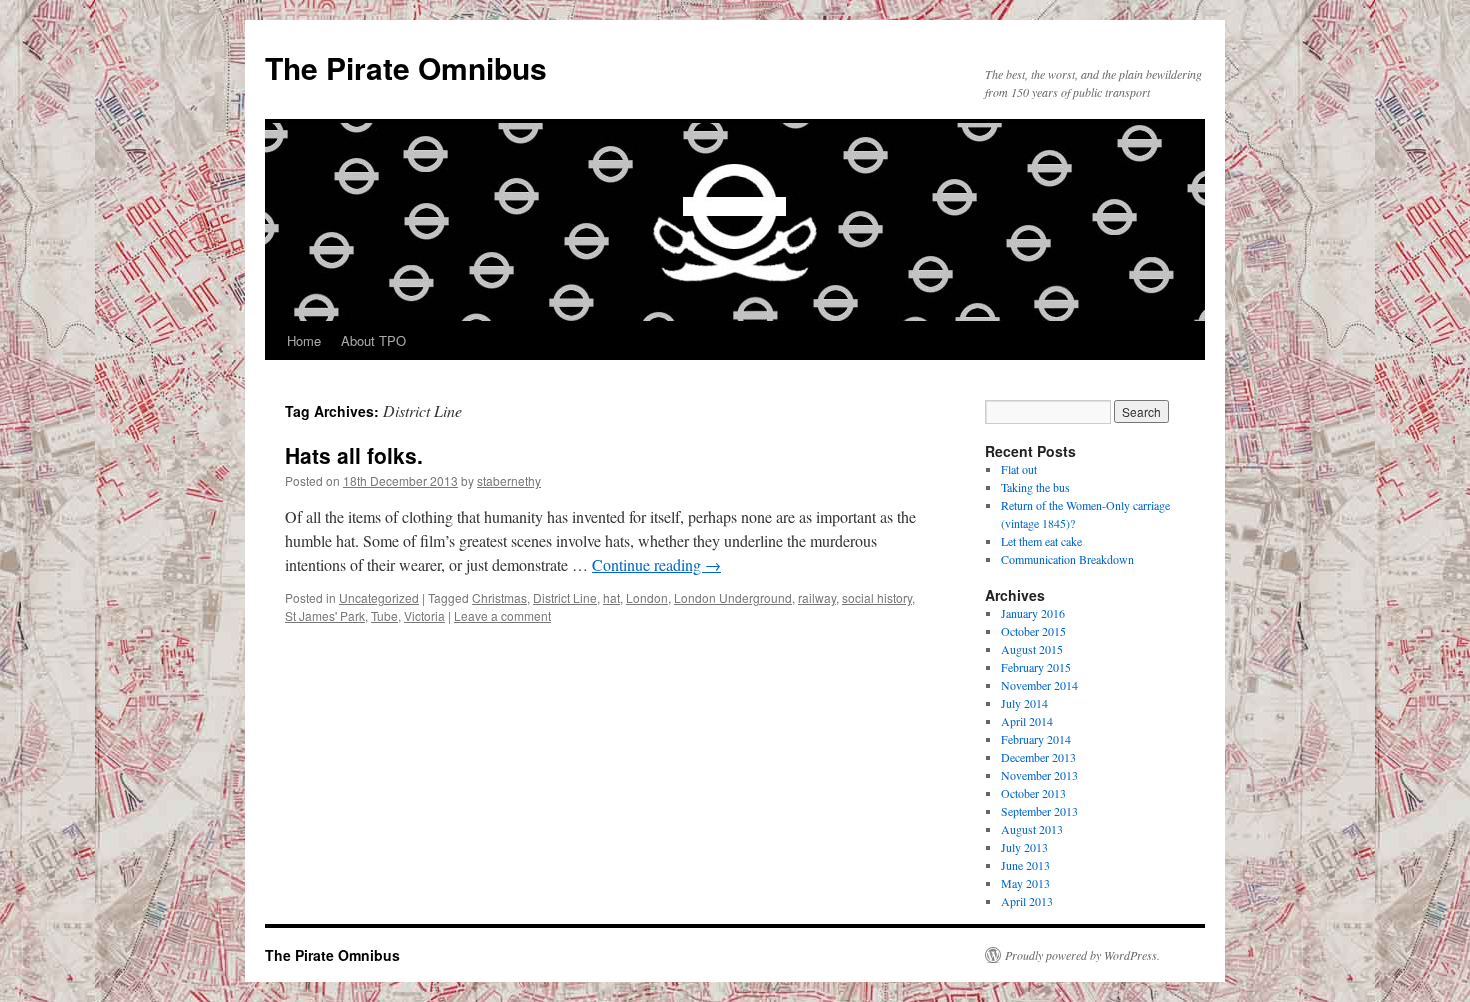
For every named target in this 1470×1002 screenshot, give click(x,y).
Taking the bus (1035, 487)
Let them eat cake (1041, 541)
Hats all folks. (354, 455)
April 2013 (1027, 901)
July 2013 (1024, 847)
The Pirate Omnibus (406, 67)
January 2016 (1033, 613)
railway (817, 597)
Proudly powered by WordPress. (1082, 955)
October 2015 (1033, 631)
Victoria (424, 615)
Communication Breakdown (1067, 559)
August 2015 (1032, 649)
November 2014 (1039, 685)
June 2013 (1025, 865)
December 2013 (1038, 757)
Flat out (1019, 469)
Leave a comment (502, 615)
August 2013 (1032, 829)
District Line (565, 597)
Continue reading (656, 564)
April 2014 (1027, 721)
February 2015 (1036, 667)
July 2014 (1024, 703)
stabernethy (509, 480)
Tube (384, 615)
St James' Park (325, 615)
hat (611, 597)
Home (304, 340)
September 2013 (1039, 811)
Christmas (499, 597)
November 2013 (1039, 775)
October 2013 (1033, 793)
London (647, 597)
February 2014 (1036, 739)
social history (877, 597)
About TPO (373, 340)
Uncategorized (379, 597)
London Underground (733, 597)
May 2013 (1025, 883)
